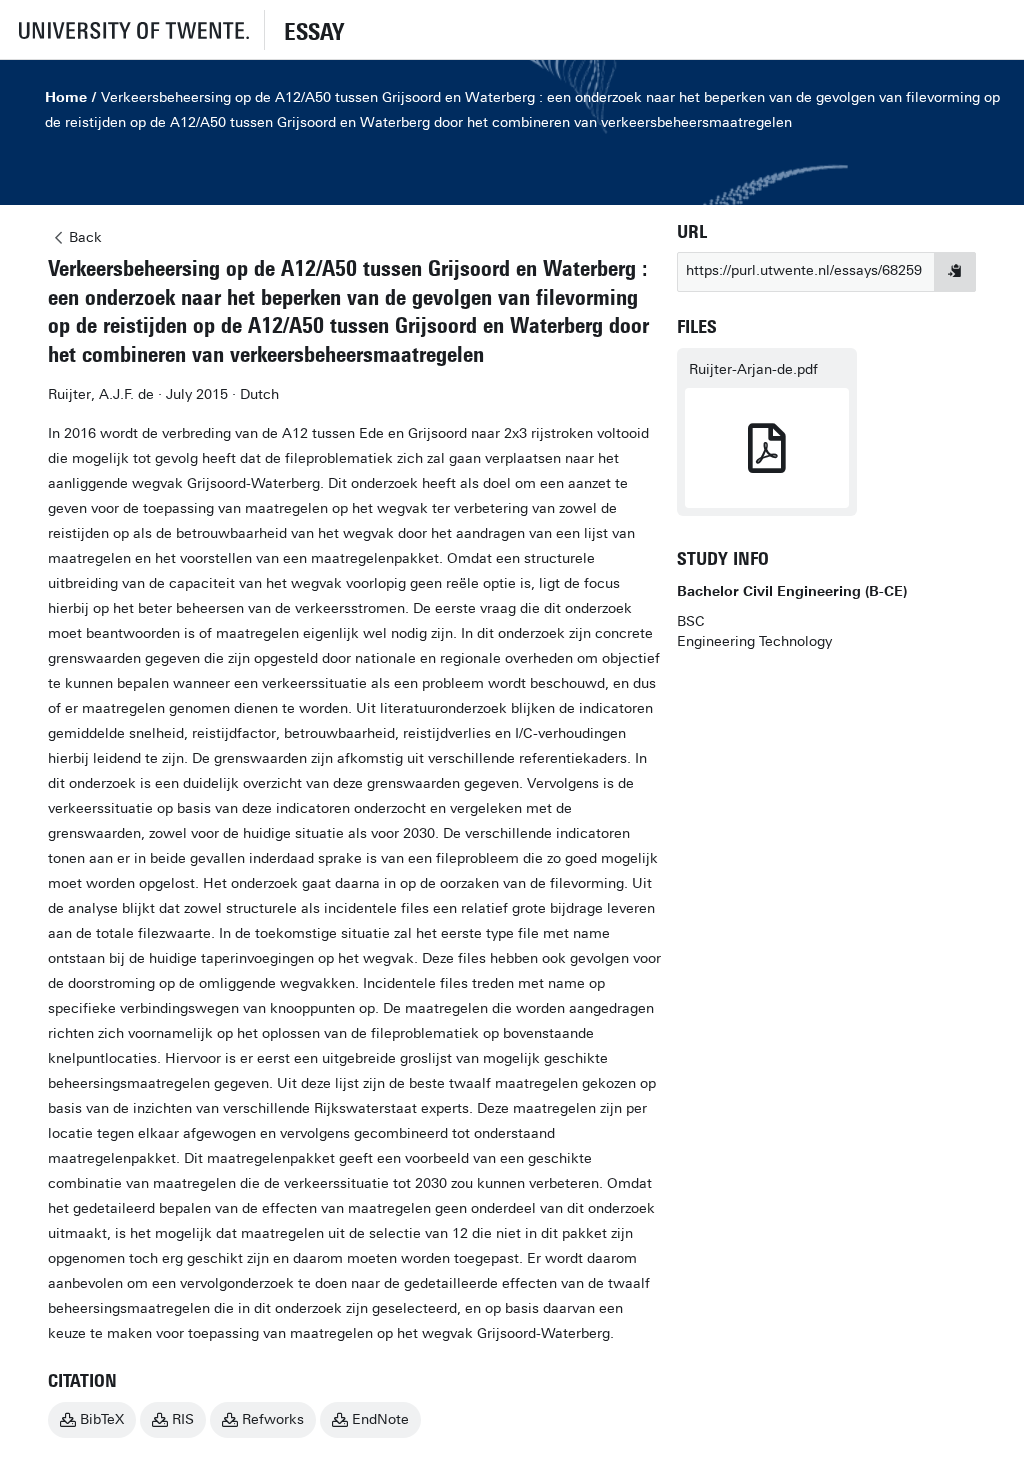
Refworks (273, 1419)
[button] (132, 29)
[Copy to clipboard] (955, 272)
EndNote (380, 1419)
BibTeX (102, 1419)
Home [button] (66, 97)
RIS (183, 1419)
